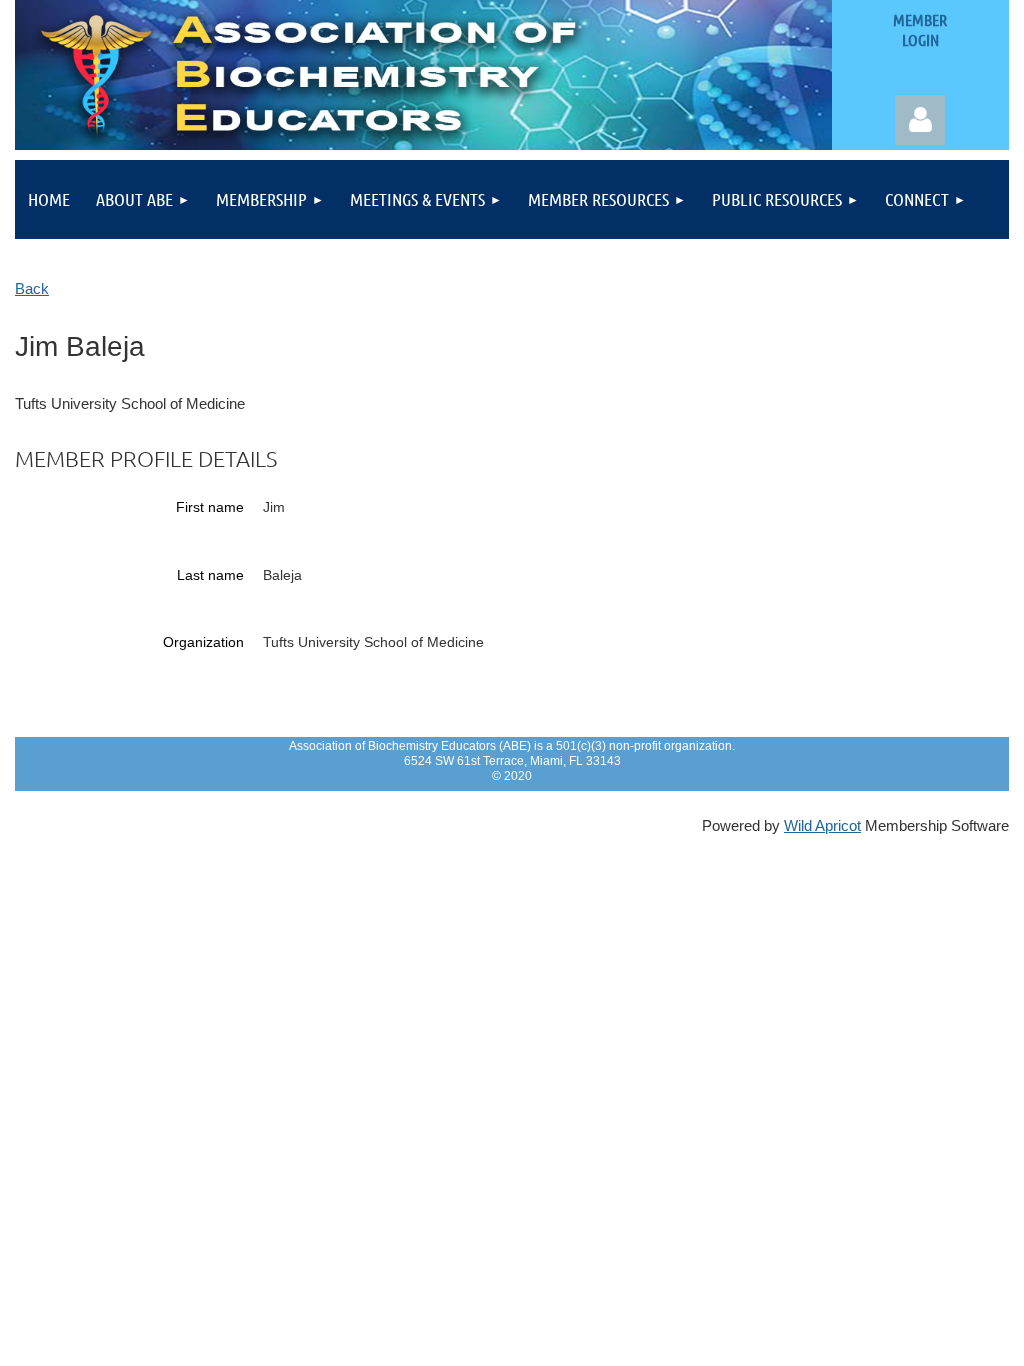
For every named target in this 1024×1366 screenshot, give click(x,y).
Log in (920, 120)
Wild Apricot (822, 826)
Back (32, 289)
